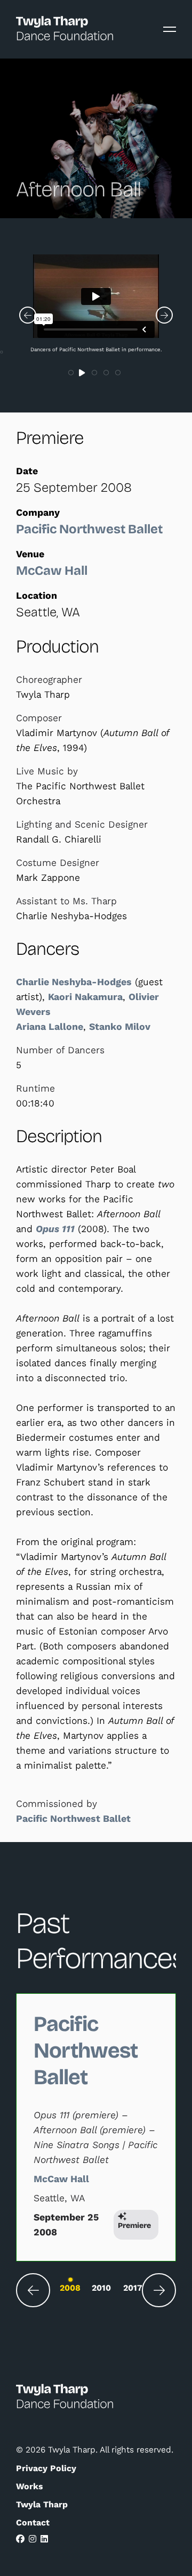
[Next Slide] (164, 315)
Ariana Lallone (50, 1027)
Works (29, 2486)
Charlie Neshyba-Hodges (74, 982)
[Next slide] (159, 2290)
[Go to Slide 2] (83, 373)
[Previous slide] (33, 2290)
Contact (33, 2523)
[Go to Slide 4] (107, 373)
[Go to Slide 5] (118, 373)
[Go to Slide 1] (71, 373)
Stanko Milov (120, 1027)
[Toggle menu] (170, 29)
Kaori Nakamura (85, 997)
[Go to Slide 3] (95, 373)
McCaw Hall (52, 571)
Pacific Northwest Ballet (89, 529)
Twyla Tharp (42, 2504)
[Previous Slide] (28, 315)
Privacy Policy (46, 2468)
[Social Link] (20, 2539)
